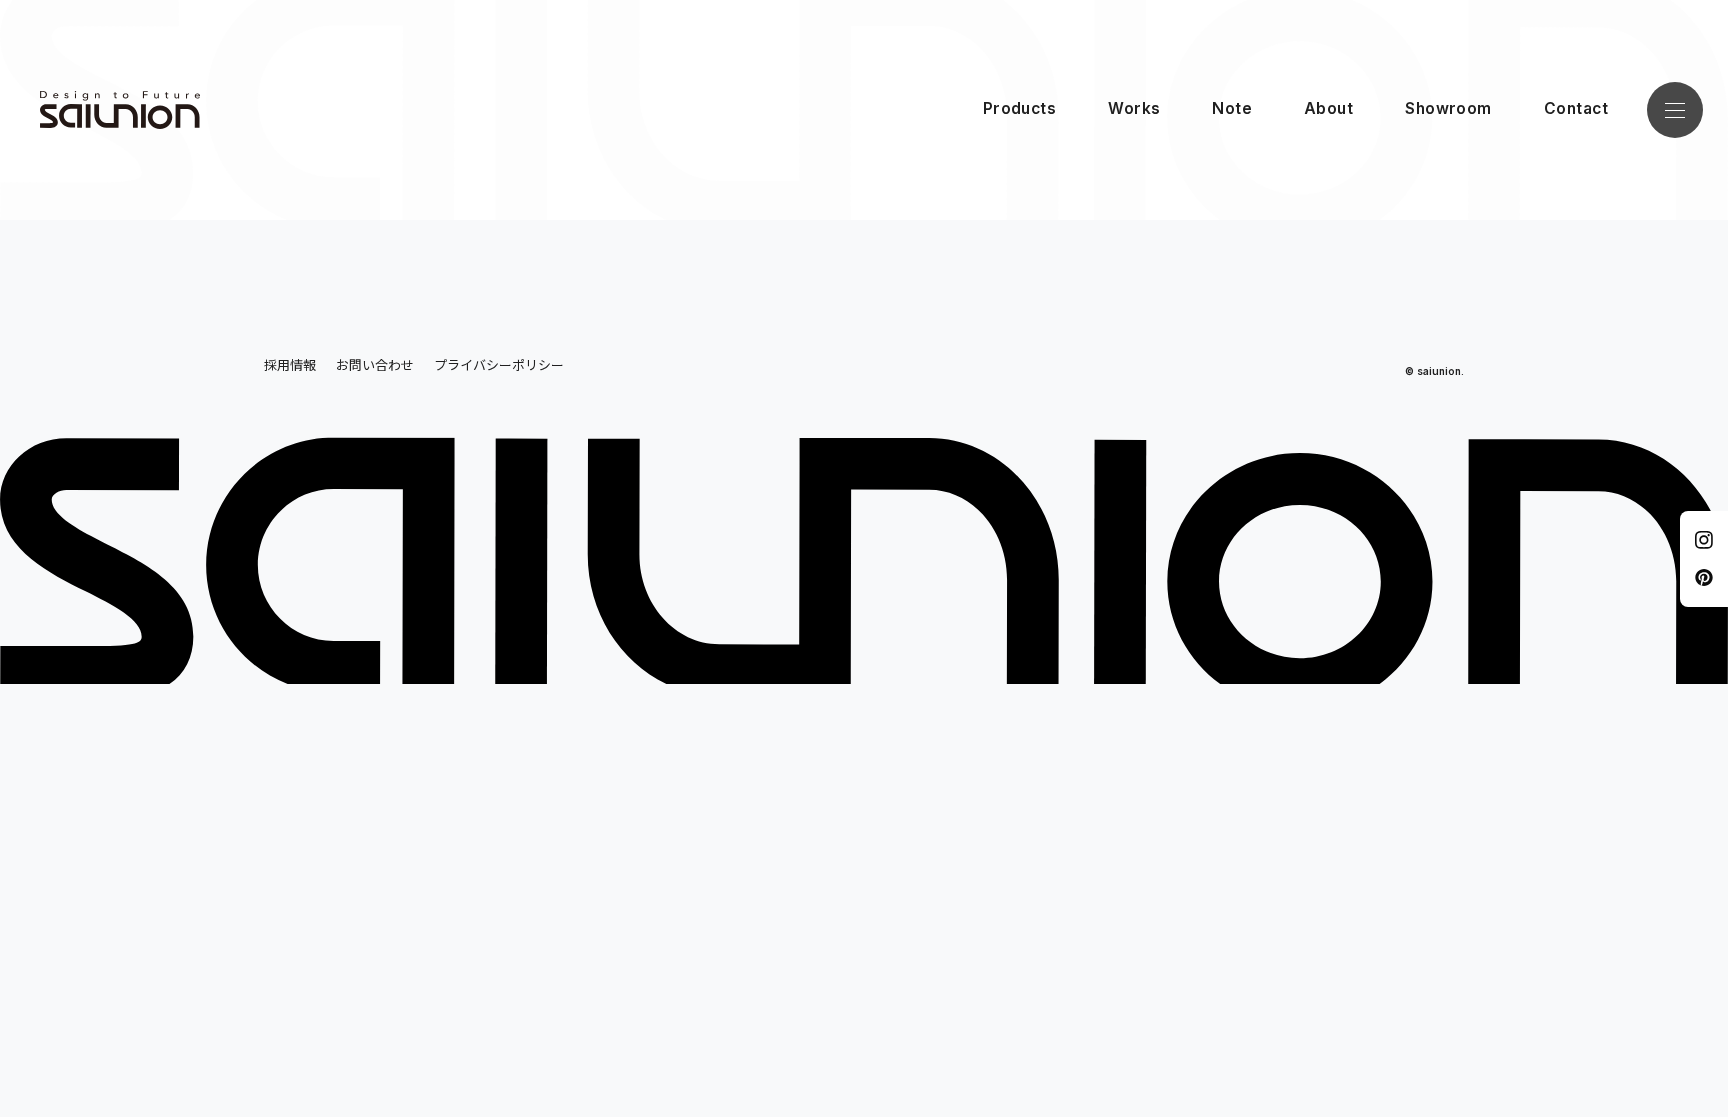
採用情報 (290, 364)
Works (1134, 109)
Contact (1576, 109)
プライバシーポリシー (499, 364)
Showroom (1448, 109)
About (1328, 109)
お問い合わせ (375, 364)
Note (1232, 109)
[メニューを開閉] (1675, 110)
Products (1020, 109)
